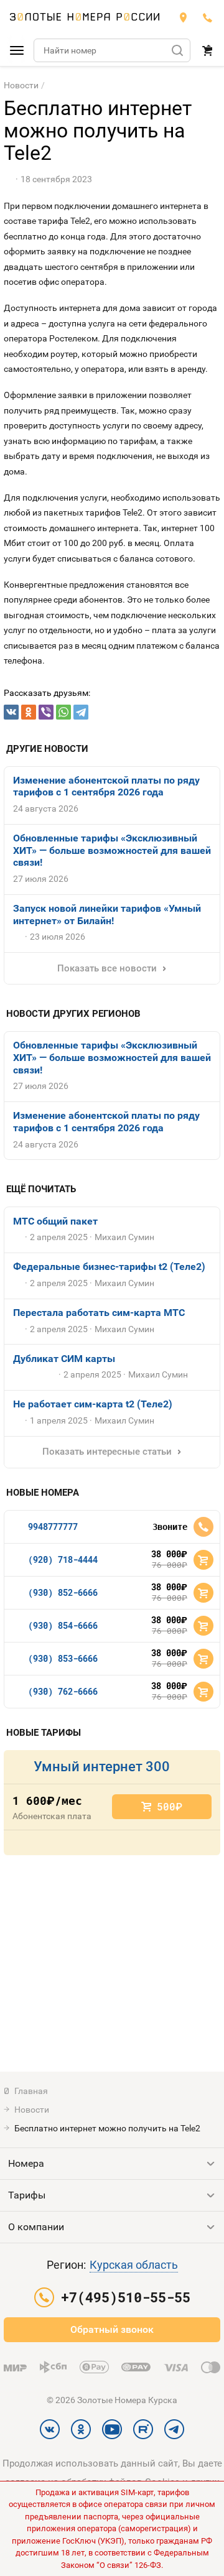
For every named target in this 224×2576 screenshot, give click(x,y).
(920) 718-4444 (63, 1559)
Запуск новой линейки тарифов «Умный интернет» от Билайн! (107, 915)
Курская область (134, 2265)
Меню (17, 50)
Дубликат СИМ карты (64, 1359)
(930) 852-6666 (63, 1592)
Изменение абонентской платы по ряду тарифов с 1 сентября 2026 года (106, 786)
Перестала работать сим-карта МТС (99, 1313)
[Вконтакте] (11, 712)
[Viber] (46, 712)
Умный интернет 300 (102, 1767)
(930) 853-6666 (63, 1658)
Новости (21, 85)
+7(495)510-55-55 (208, 17)
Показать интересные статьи (107, 1452)
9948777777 (53, 1527)
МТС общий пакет (55, 1221)
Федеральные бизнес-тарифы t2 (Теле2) (109, 1267)
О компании (36, 2227)
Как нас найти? (183, 17)
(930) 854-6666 (63, 1625)
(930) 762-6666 (63, 1691)
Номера (26, 2163)
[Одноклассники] (29, 712)
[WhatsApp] (63, 712)
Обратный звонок (112, 2329)
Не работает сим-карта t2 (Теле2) (93, 1404)
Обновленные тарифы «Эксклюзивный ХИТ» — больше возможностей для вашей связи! (112, 850)
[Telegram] (81, 712)
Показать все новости (107, 968)
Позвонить (203, 1527)
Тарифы (27, 2195)
